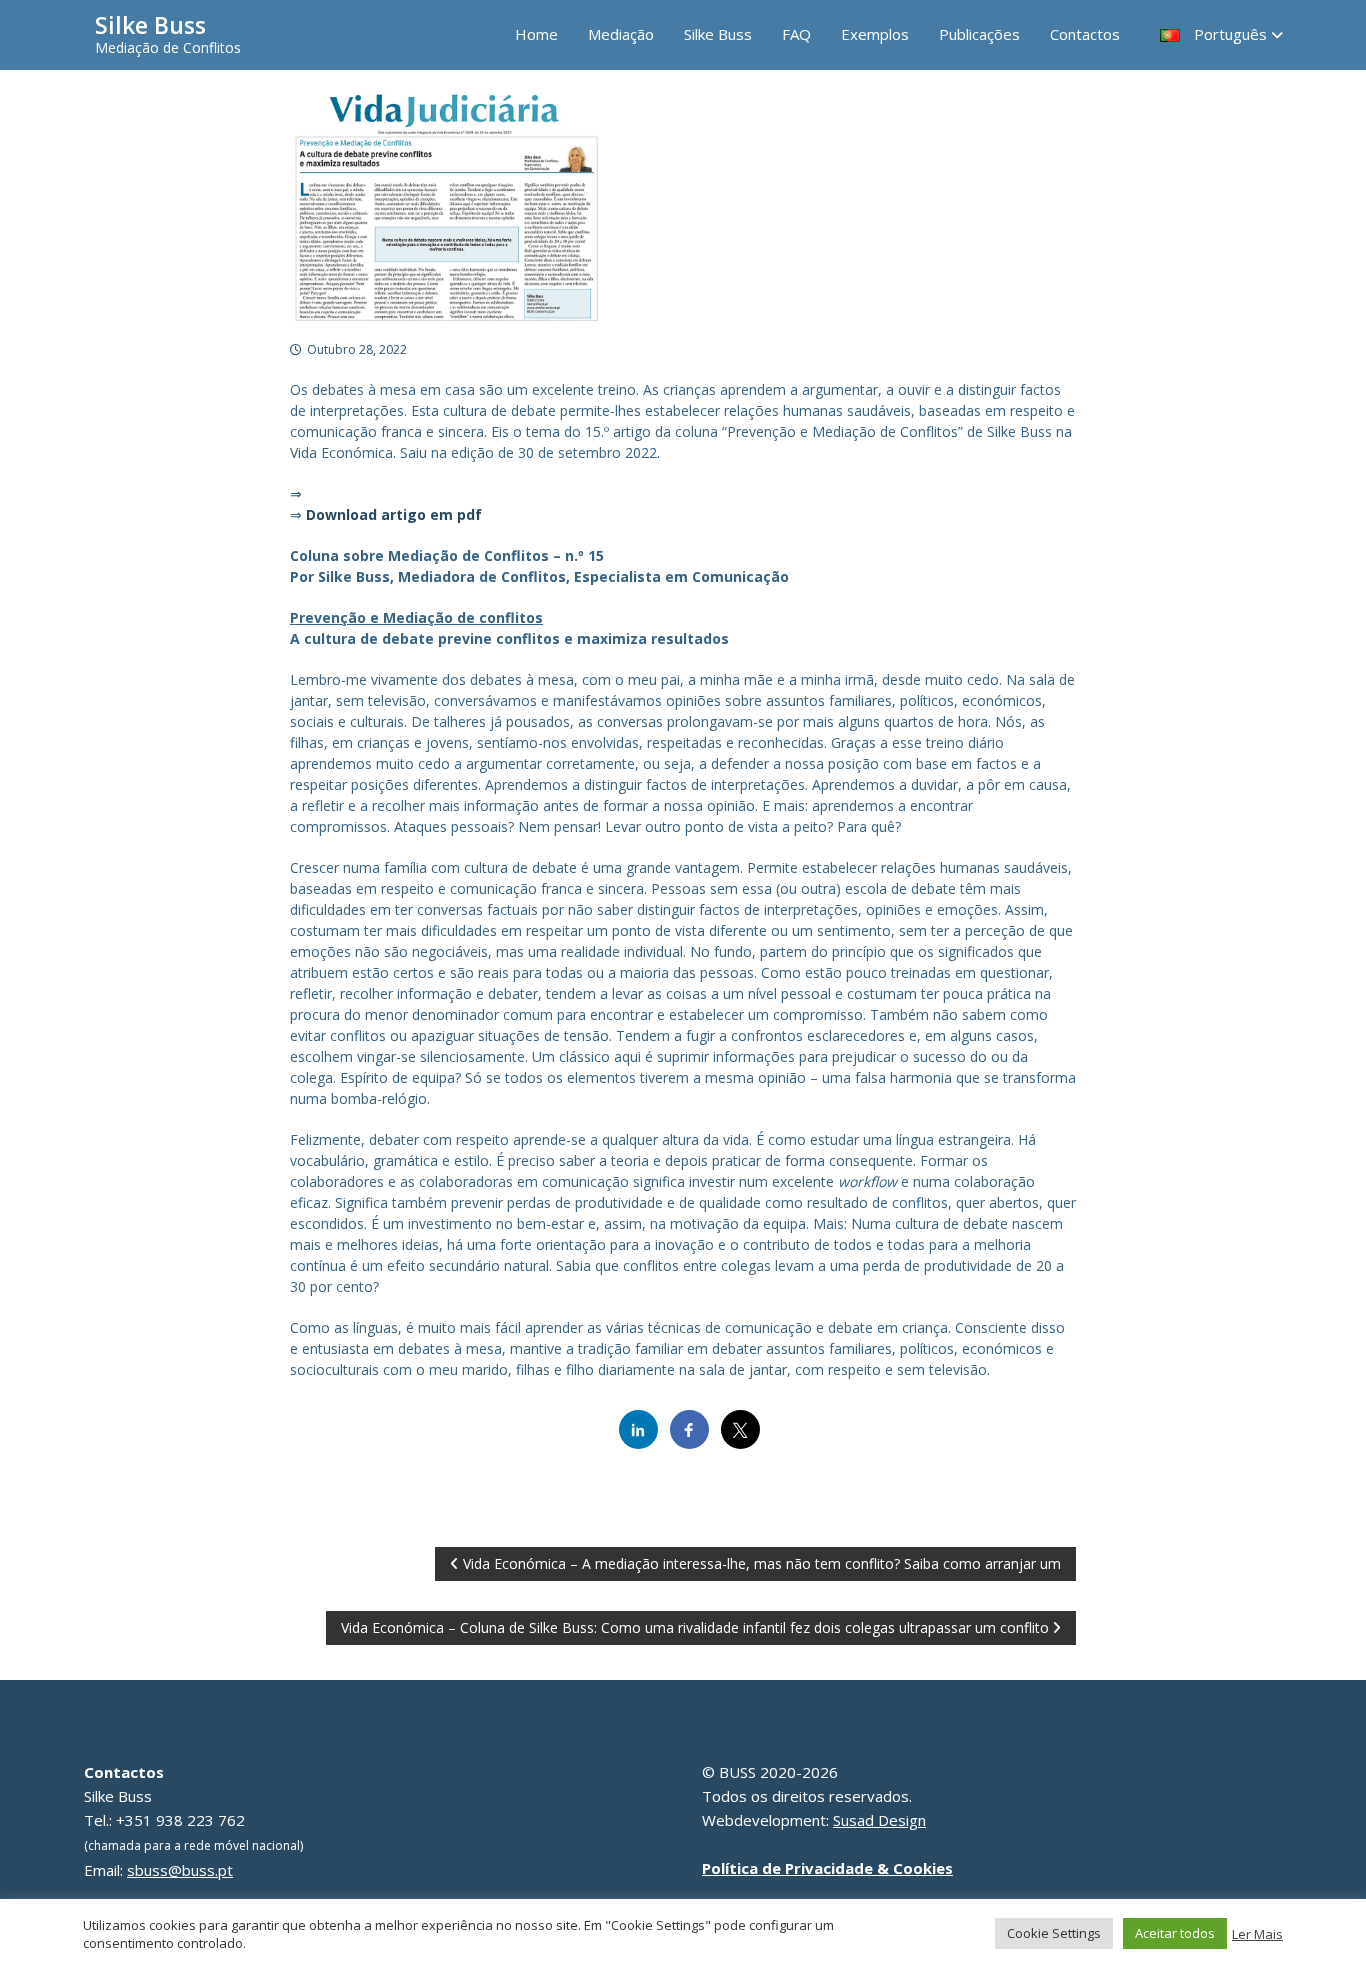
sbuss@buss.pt (180, 1870)
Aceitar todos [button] (1175, 1933)
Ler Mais (1257, 1934)
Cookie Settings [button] (1054, 1933)
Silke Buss (150, 25)
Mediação (621, 34)
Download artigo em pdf (394, 514)
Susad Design (879, 1820)
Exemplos (875, 34)
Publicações (979, 34)
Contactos (1085, 34)
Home (536, 34)
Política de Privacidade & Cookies (827, 1868)
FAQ (796, 34)
